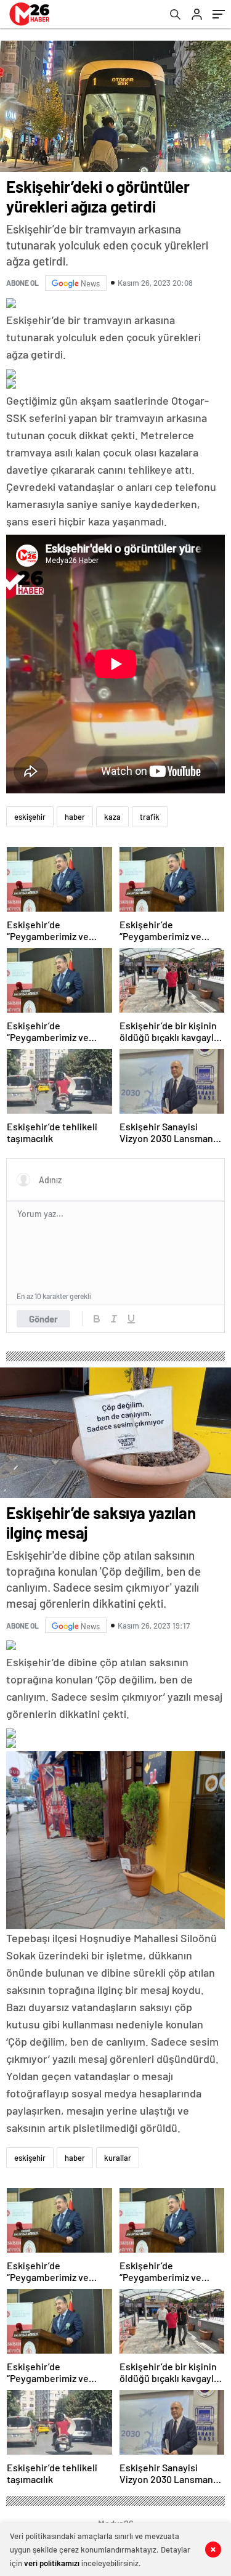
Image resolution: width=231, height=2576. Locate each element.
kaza (112, 817)
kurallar (118, 2158)
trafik (150, 817)
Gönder (43, 1319)
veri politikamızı (52, 2563)
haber (75, 817)
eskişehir (30, 817)
